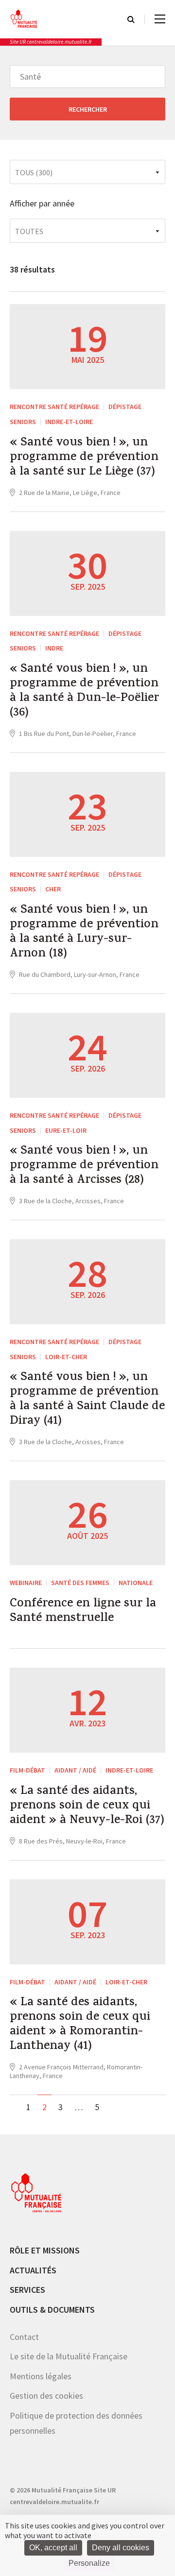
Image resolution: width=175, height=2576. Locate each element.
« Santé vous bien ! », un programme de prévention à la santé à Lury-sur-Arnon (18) (84, 933)
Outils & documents (52, 2310)
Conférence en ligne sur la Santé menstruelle (83, 1612)
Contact (24, 2337)
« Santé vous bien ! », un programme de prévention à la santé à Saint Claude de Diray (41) (87, 1400)
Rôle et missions (45, 2250)
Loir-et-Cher (66, 1357)
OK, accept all (53, 2548)
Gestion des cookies (46, 2396)
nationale (136, 1583)
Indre (54, 648)
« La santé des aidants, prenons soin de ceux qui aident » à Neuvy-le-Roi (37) (87, 1807)
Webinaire (26, 1583)
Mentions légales (41, 2376)
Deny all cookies (121, 2548)
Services (27, 2290)
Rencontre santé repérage (54, 407)
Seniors (23, 422)
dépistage (125, 407)
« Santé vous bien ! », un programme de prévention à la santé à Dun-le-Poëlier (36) (84, 692)
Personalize (89, 2563)
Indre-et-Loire (69, 422)
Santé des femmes (80, 1583)
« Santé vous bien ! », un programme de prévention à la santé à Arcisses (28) (84, 1166)
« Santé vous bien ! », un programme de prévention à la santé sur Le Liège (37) (84, 458)
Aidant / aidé (75, 1770)
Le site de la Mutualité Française (69, 2356)
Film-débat (27, 1770)
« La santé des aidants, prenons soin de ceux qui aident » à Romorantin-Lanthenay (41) (80, 2025)
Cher (53, 889)
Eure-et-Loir (66, 1130)
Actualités (33, 2270)
